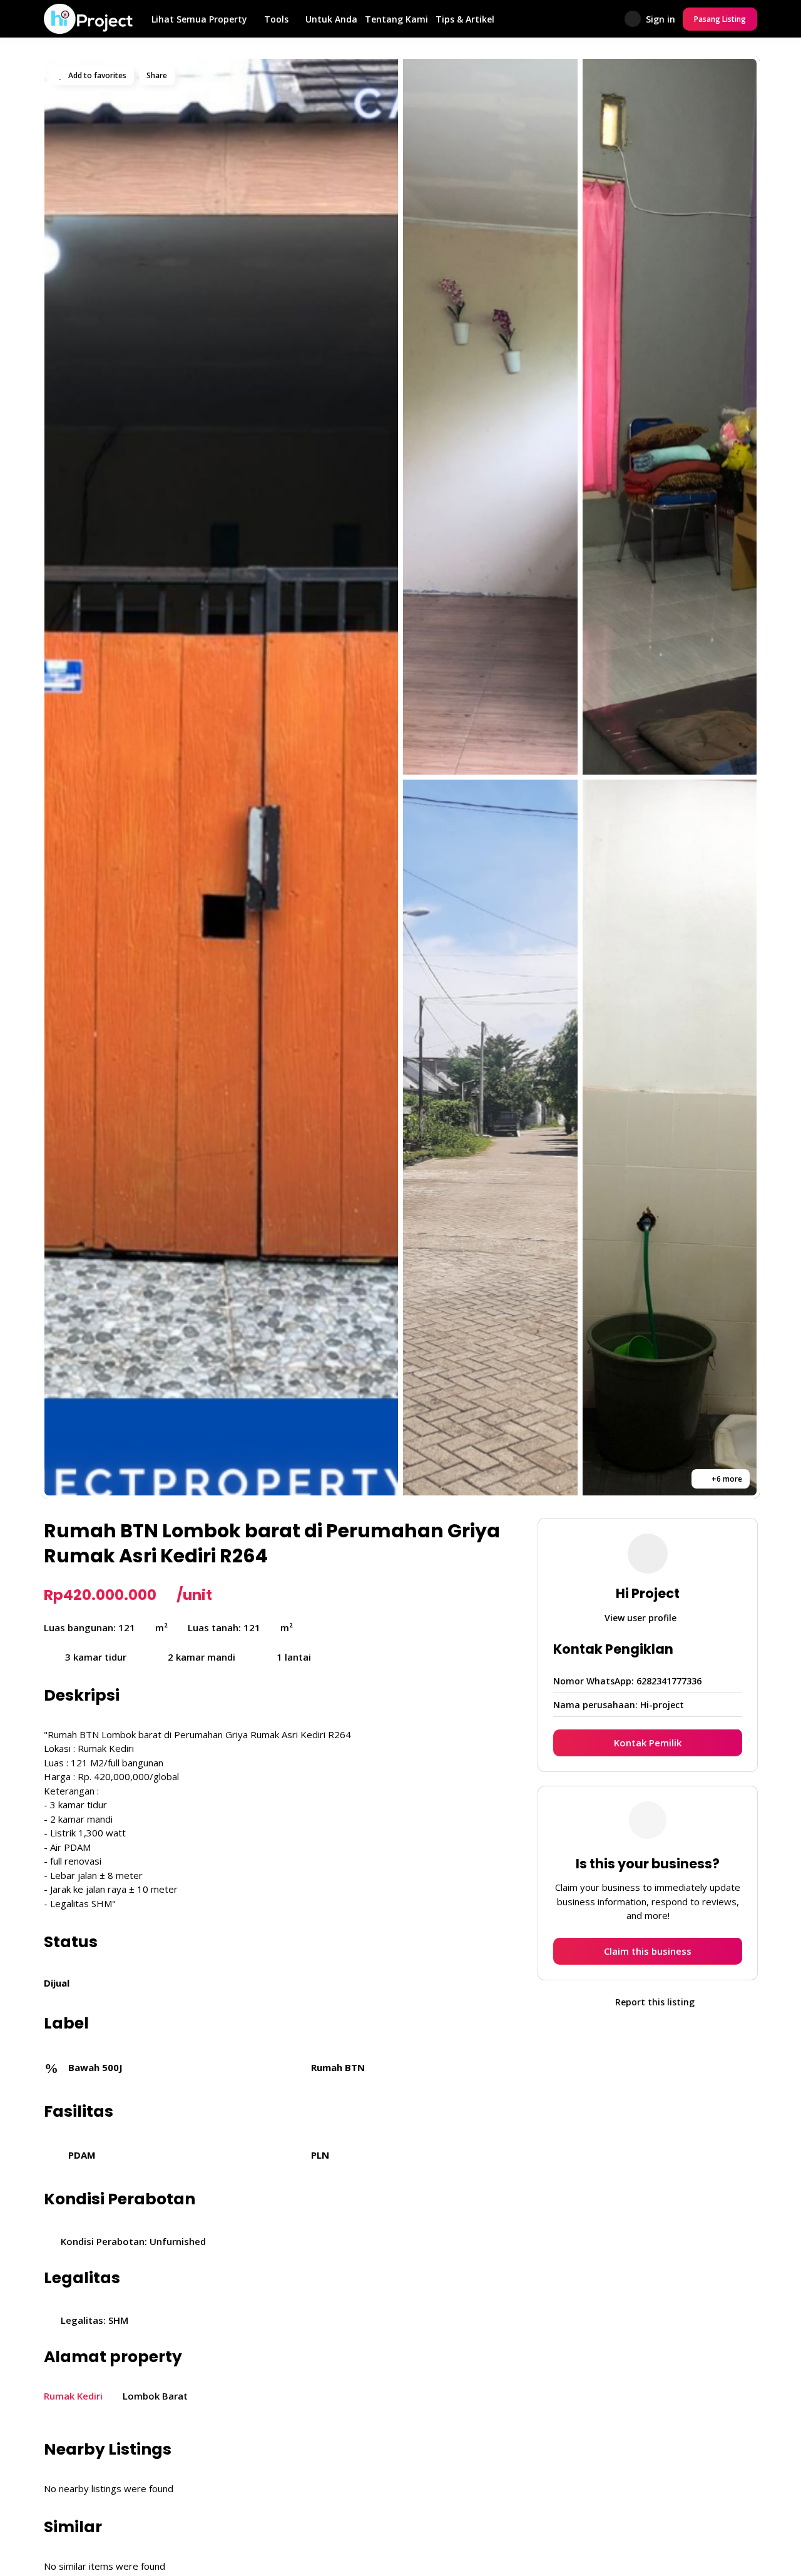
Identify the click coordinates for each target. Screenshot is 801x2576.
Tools (276, 19)
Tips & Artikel (465, 19)
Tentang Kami (396, 19)
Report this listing (654, 2001)
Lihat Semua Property (199, 19)
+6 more (726, 1479)
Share (157, 75)
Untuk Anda (331, 19)
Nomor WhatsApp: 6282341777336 (627, 1680)
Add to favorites (96, 75)
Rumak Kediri (73, 2396)
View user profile (642, 1617)
